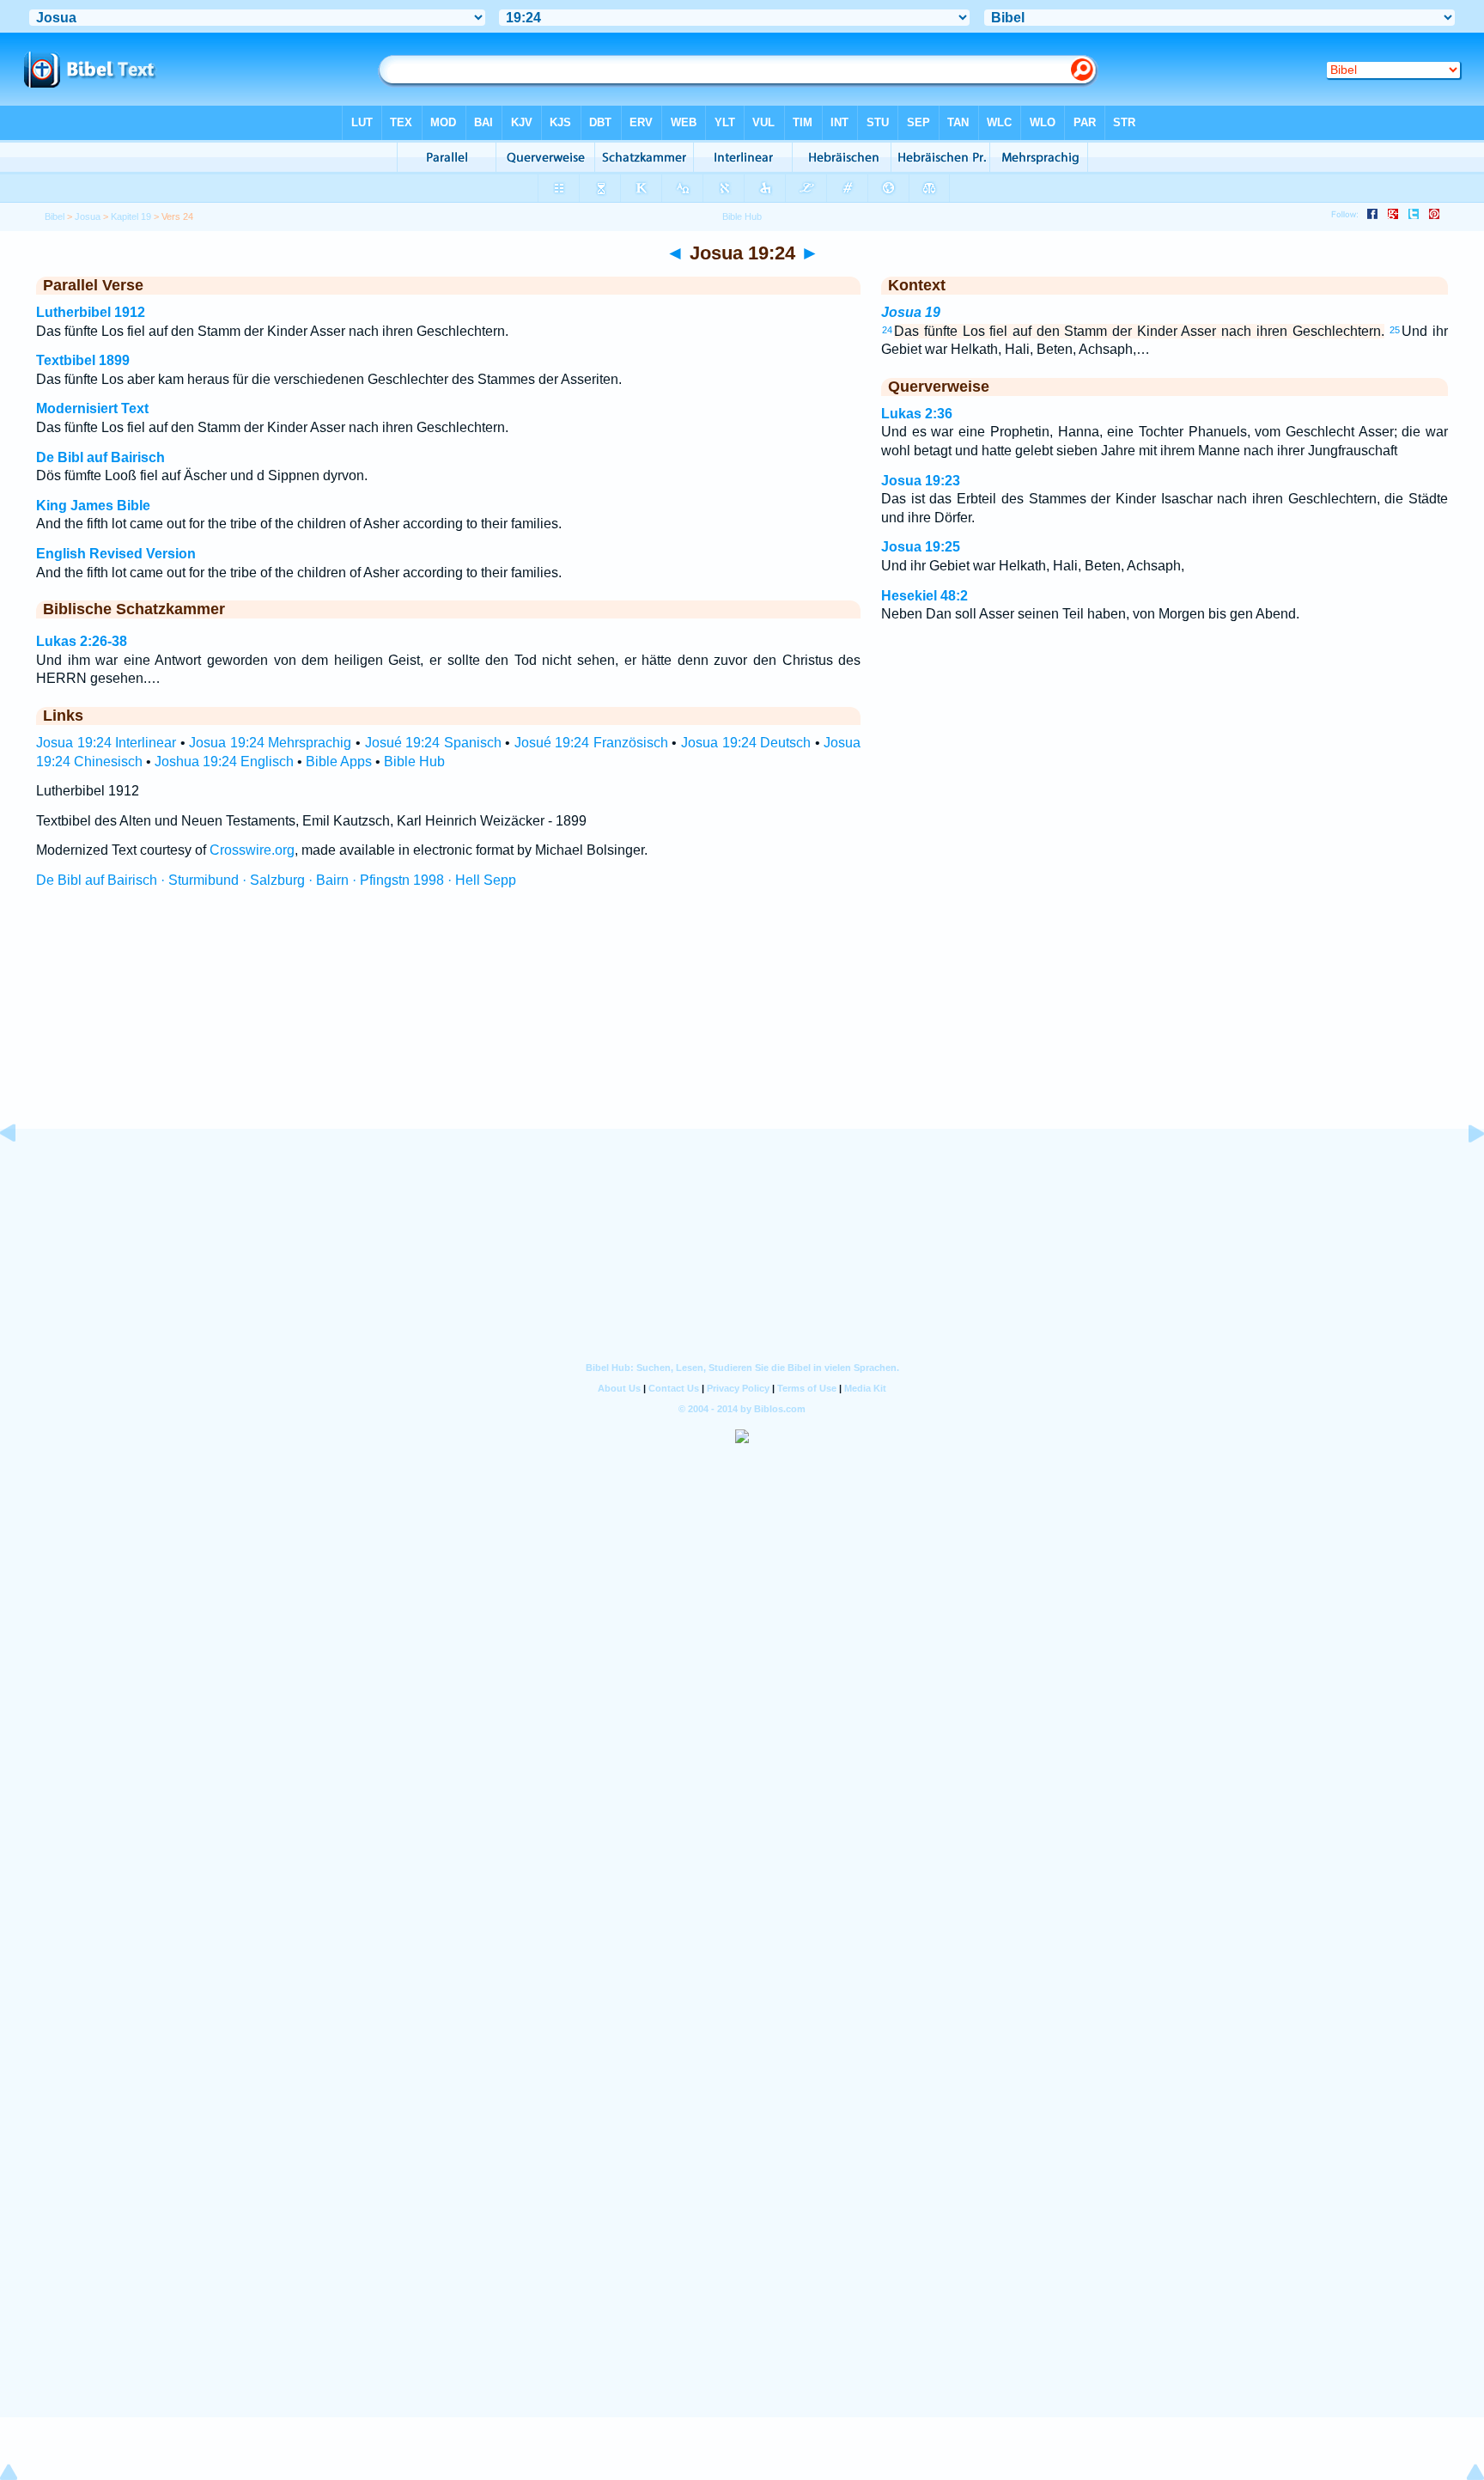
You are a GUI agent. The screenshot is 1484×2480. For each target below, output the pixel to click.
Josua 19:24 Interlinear (106, 743)
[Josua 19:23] (21, 1172)
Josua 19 (911, 312)
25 (1395, 330)
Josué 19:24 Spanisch (433, 743)
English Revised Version (116, 554)
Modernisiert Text (92, 408)
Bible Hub (414, 762)
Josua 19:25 (921, 547)
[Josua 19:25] (1463, 1172)
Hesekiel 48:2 (924, 596)
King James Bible (93, 506)
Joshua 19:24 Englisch (224, 762)
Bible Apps (339, 762)
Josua (88, 216)
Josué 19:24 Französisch (591, 743)
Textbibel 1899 (83, 360)
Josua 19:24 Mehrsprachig (270, 743)
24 (887, 330)
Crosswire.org (252, 850)
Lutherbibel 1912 (91, 312)
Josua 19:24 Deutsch (746, 743)
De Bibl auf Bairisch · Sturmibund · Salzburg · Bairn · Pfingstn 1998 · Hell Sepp (276, 880)
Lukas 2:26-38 (82, 641)
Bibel (55, 216)
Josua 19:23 (921, 481)
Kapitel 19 (131, 216)
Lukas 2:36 (917, 414)
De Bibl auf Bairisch (100, 457)
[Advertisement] (742, 1025)
